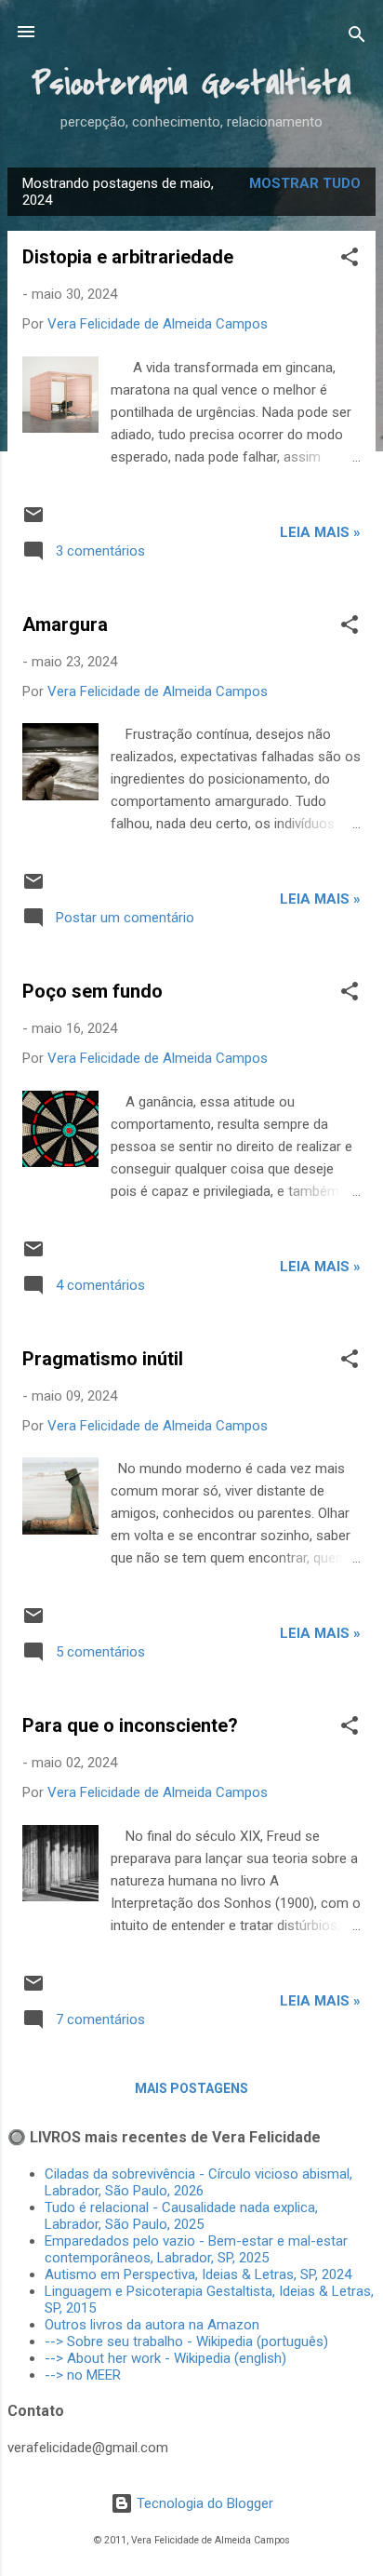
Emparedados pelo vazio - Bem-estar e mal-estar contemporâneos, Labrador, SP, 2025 (196, 2249)
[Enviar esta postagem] (33, 521)
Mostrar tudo (305, 183)
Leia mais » (320, 532)
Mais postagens (191, 2088)
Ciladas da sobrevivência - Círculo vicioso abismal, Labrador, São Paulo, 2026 (198, 2182)
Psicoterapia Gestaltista (191, 84)
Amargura (65, 624)
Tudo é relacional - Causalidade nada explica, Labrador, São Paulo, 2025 (181, 2216)
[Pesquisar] (357, 38)
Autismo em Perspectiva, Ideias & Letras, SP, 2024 (202, 2274)
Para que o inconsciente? (130, 1725)
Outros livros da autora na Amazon (152, 2325)
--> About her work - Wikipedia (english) (165, 2358)
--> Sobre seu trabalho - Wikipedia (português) (186, 2341)
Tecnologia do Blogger (203, 2503)
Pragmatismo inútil (103, 1359)
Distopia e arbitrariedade (128, 257)
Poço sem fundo (92, 991)
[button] (350, 260)
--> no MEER (83, 2375)
